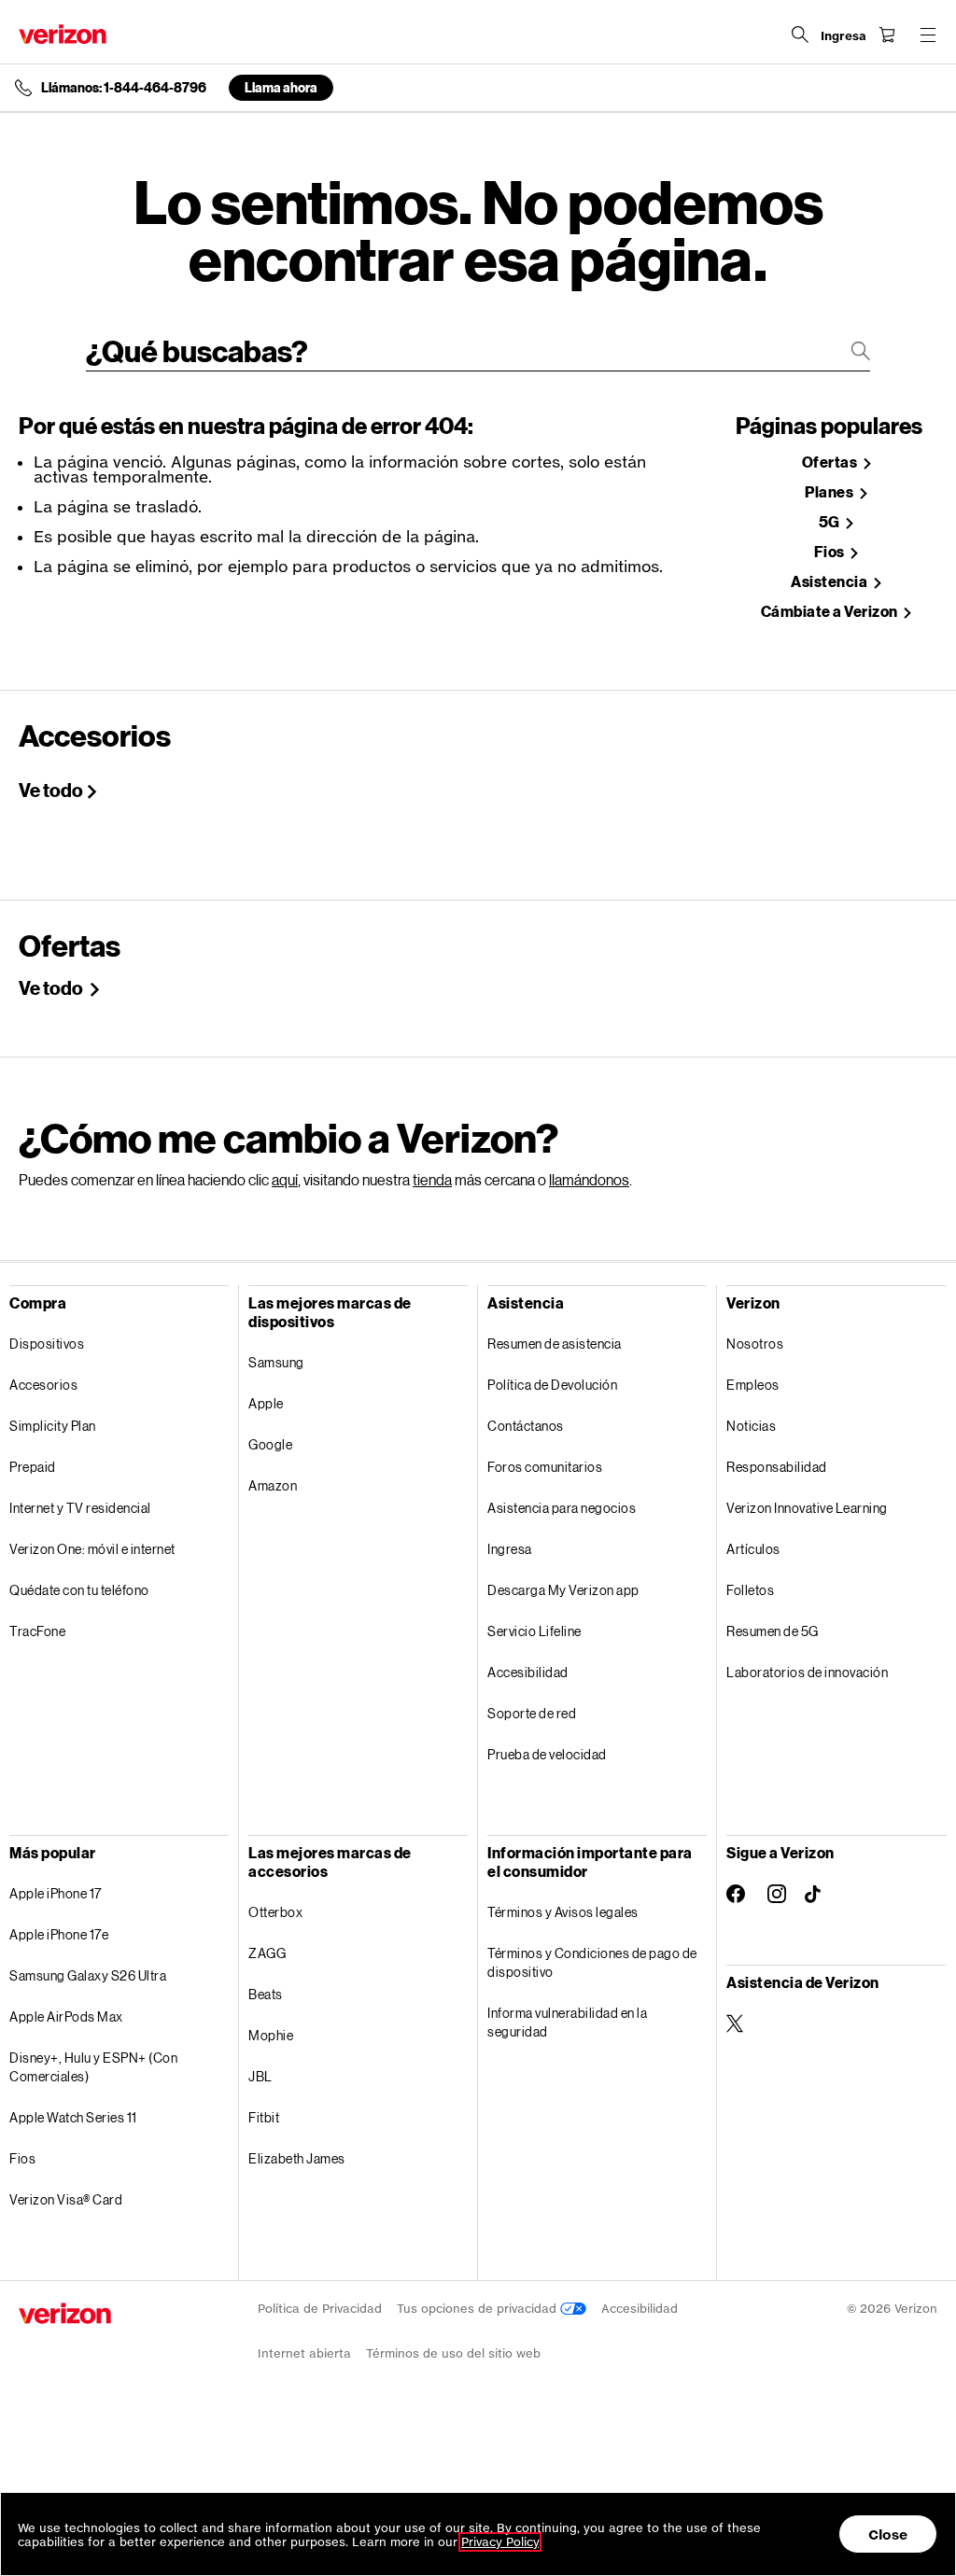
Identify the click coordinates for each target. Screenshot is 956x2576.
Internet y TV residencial (80, 1508)
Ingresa (510, 1549)
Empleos (753, 1385)
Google (270, 1444)
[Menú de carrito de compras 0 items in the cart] (887, 35)
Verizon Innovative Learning (807, 1508)
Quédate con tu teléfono (79, 1590)
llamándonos (589, 1179)
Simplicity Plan (53, 1426)
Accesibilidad (528, 1672)
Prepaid (33, 1467)
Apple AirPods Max (66, 2016)
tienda (432, 1179)
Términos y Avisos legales (563, 1912)
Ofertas (831, 462)
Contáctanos (526, 1426)
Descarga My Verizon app (563, 1590)
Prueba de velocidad (547, 1754)
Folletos (750, 1590)
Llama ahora (281, 87)
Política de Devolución (552, 1385)
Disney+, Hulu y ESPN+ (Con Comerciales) (93, 2067)
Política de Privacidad (320, 2309)
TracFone (37, 1631)
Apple (266, 1403)
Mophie (271, 2035)
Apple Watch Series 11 (73, 2117)
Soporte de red (532, 1713)
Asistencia (830, 582)
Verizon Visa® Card (66, 2199)
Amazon (273, 1485)
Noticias (751, 1426)
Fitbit (264, 2117)
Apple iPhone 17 (56, 1893)
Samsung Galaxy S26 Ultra (88, 1975)
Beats (266, 1994)
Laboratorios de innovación (807, 1672)
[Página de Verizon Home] (63, 34)
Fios (831, 552)
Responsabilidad (777, 1467)
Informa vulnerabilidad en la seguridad (567, 2022)
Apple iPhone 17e (59, 1934)
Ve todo (51, 790)
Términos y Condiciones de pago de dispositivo (592, 1962)
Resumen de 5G (773, 1631)
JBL (260, 2076)
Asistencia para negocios (562, 1508)
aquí (285, 1179)
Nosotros (755, 1344)
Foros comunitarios (545, 1467)
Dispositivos (47, 1344)
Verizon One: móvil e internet (92, 1549)
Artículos (753, 1549)
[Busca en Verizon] (800, 35)
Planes (830, 492)
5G (831, 522)
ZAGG (267, 1953)
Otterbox (275, 1912)
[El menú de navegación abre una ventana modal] (928, 35)
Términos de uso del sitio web (453, 2353)
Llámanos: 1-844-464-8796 (124, 88)
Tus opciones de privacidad (478, 2309)
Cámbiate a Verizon (831, 612)
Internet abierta (304, 2353)
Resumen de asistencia (555, 1344)
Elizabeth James (297, 2158)
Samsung (276, 1362)
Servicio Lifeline (534, 1631)
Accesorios (43, 1385)
